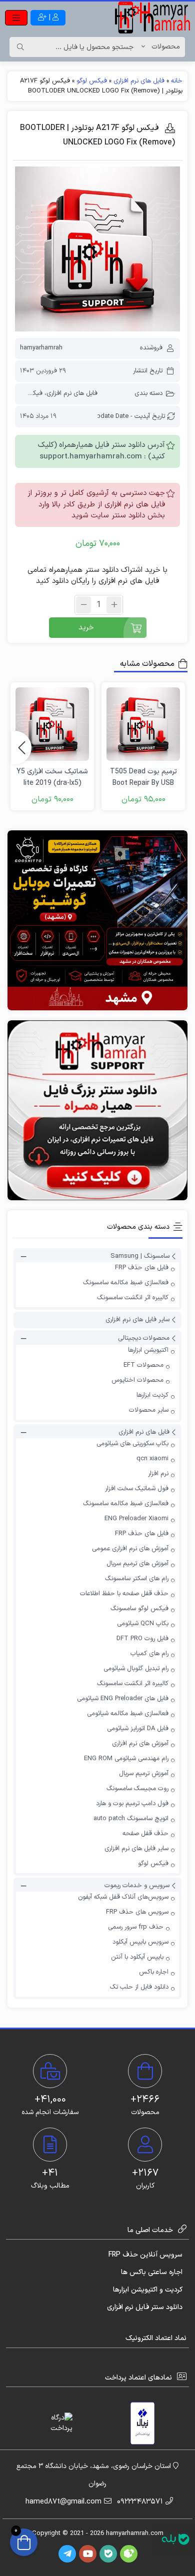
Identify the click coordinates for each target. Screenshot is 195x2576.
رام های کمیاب (149, 1654)
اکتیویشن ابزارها (148, 1350)
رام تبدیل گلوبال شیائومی (136, 1669)
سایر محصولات (149, 1410)
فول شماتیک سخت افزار (137, 1489)
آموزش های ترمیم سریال (137, 1564)
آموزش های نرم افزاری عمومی (130, 1549)
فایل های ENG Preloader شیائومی (123, 1699)
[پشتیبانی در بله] (175, 2539)
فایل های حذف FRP (142, 1268)
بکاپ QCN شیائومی (143, 1624)
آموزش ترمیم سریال (144, 1774)
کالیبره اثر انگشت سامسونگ (133, 1298)
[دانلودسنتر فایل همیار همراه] (97, 1110)
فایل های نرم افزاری (139, 81)
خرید (86, 628)
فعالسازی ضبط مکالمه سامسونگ (126, 1283)
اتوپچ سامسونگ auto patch (131, 1819)
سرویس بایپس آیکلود (140, 1942)
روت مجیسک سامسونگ (137, 1789)
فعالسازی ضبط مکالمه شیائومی (128, 1714)
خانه (177, 81)
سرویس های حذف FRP (137, 1912)
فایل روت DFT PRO (142, 1639)
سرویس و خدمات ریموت (137, 1886)
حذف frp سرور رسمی (136, 1927)
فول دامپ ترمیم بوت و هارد (132, 1804)
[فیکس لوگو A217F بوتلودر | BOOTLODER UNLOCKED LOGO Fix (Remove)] (97, 249)
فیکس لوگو (92, 81)
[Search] (20, 47)
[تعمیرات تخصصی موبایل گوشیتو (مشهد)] (97, 920)
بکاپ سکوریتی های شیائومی (132, 1444)
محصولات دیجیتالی (144, 1339)
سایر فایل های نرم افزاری (137, 1320)
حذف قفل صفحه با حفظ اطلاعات (124, 1594)
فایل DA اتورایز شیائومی (138, 1729)
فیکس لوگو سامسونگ (139, 1609)
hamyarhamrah (41, 348)
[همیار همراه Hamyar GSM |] (152, 17)
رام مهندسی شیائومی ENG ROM (126, 1759)
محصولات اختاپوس (137, 1380)
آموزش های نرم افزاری (140, 1744)
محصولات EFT (143, 1365)
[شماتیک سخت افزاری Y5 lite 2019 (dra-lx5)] (52, 724)
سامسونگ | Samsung (140, 1256)
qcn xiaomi (152, 1459)
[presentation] (21, 747)
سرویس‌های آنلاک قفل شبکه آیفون (123, 1897)
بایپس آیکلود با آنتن (137, 1957)
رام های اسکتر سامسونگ (137, 1579)
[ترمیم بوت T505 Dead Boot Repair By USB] (143, 724)
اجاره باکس (154, 1972)
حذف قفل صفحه (145, 1834)
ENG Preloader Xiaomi (136, 1519)
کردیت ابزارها (152, 1395)
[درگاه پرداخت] (52, 2423)
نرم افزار (158, 1474)
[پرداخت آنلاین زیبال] (143, 2423)
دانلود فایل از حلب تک (139, 1987)
